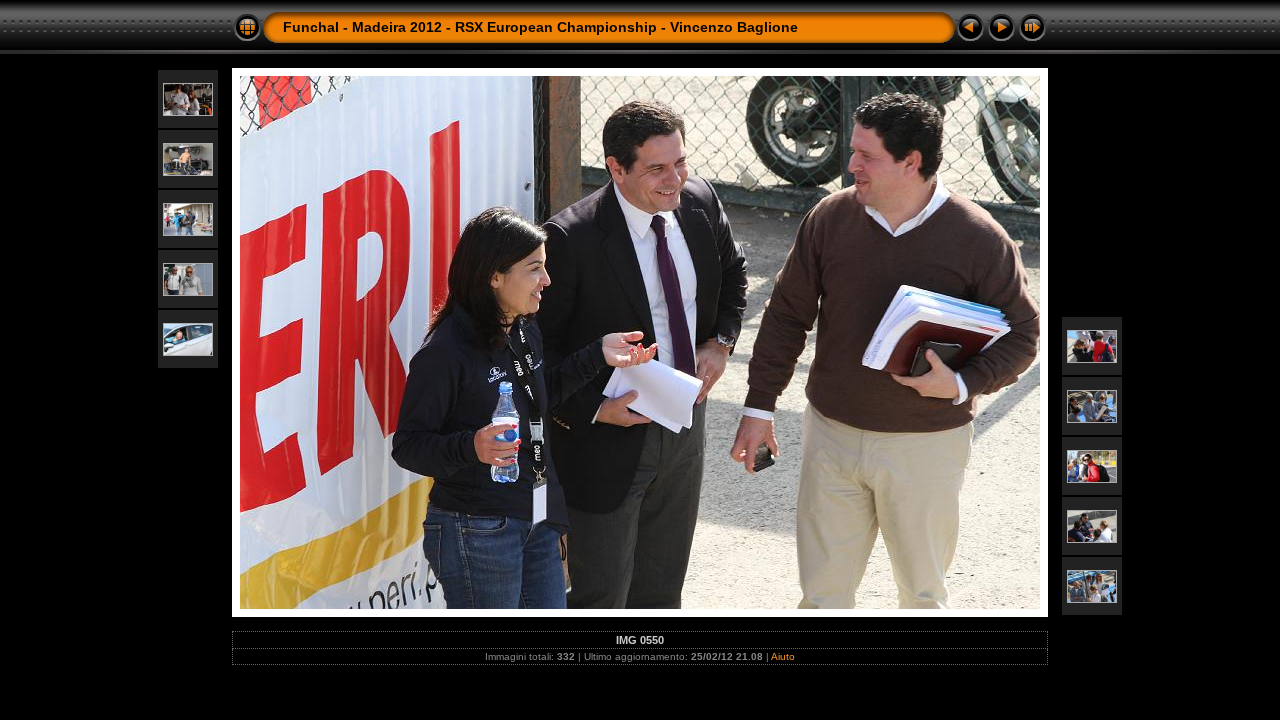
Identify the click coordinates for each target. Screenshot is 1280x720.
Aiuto (783, 656)
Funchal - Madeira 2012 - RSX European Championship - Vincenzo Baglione (540, 27)
